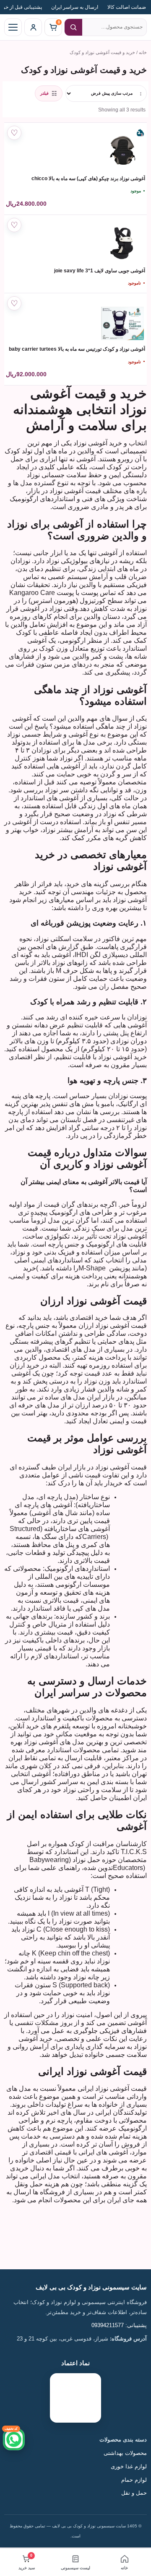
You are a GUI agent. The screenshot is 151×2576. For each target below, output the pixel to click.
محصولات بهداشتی (125, 2453)
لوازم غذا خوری (129, 2467)
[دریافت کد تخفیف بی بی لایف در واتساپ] (14, 2439)
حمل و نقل (134, 2493)
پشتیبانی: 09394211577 (119, 2325)
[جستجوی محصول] (73, 27)
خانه (143, 52)
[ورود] (33, 27)
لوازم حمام (133, 2480)
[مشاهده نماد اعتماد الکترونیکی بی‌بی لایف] (75, 2398)
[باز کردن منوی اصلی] (13, 27)
